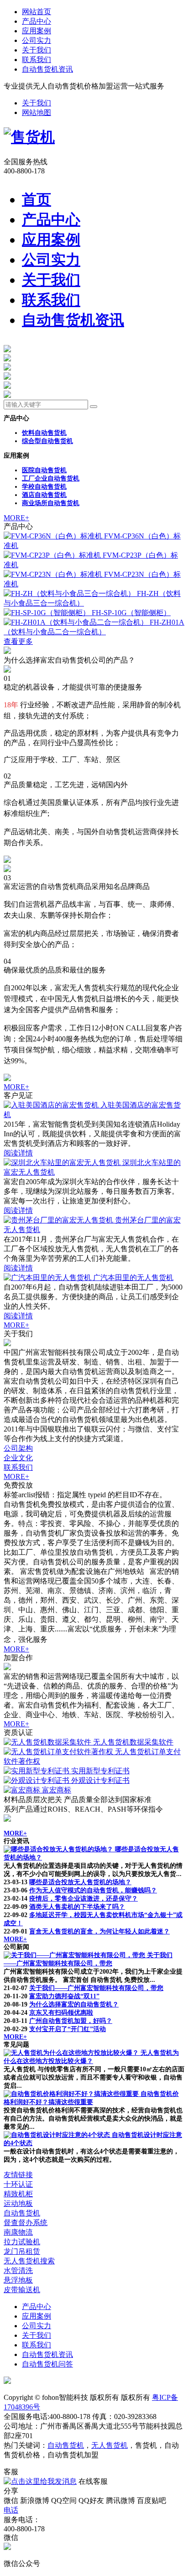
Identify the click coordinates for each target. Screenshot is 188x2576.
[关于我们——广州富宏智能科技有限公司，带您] (75, 1955)
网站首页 (37, 12)
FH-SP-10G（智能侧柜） (131, 613)
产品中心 (37, 21)
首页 (37, 199)
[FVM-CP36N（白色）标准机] (54, 536)
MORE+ (16, 518)
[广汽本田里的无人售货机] (48, 1278)
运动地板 (18, 2203)
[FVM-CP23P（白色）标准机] (53, 555)
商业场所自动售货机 (51, 503)
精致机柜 (18, 2194)
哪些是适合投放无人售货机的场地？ (80, 1882)
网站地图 (37, 112)
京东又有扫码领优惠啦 (61, 2013)
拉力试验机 (22, 2242)
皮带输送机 (22, 2290)
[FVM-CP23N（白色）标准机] (54, 574)
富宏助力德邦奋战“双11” (64, 1996)
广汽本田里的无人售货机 (133, 1278)
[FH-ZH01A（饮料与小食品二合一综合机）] (77, 622)
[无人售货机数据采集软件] (48, 1742)
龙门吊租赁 (22, 2251)
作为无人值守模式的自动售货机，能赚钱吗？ (93, 1890)
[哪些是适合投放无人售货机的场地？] (59, 1849)
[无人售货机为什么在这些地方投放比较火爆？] (72, 2053)
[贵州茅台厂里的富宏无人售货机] (59, 1220)
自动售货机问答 (47, 2364)
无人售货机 (110, 2445)
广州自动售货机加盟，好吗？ (71, 2021)
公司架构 (18, 1448)
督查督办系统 (26, 2223)
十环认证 (18, 2184)
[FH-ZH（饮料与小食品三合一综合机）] (70, 593)
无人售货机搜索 (29, 2261)
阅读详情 (18, 1153)
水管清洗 (18, 2270)
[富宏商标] (23, 1790)
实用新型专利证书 (100, 1771)
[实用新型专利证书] (37, 1771)
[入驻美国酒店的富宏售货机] (52, 1105)
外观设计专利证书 (100, 1780)
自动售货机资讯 (47, 69)
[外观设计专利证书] (37, 1780)
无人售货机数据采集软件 (133, 1742)
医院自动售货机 (44, 470)
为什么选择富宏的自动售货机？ (74, 2004)
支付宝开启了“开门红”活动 (68, 2029)
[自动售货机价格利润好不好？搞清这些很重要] (72, 2094)
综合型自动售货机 (47, 441)
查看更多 (18, 641)
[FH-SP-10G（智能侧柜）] (48, 613)
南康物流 (18, 2232)
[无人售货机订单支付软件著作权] (59, 1752)
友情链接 (18, 2175)
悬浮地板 (18, 2280)
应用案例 (37, 31)
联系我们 (37, 60)
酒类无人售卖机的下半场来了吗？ (77, 1907)
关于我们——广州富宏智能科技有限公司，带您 (96, 1988)
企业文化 (18, 1458)
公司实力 (37, 40)
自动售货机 (22, 2213)
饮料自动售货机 (44, 433)
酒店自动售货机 (44, 495)
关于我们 (37, 50)
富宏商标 (57, 1790)
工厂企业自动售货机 (51, 478)
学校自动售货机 (44, 487)
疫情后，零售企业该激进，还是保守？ (84, 1899)
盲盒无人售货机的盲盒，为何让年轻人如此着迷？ (99, 1931)
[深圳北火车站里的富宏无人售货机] (63, 1163)
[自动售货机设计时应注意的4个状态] (58, 2135)
